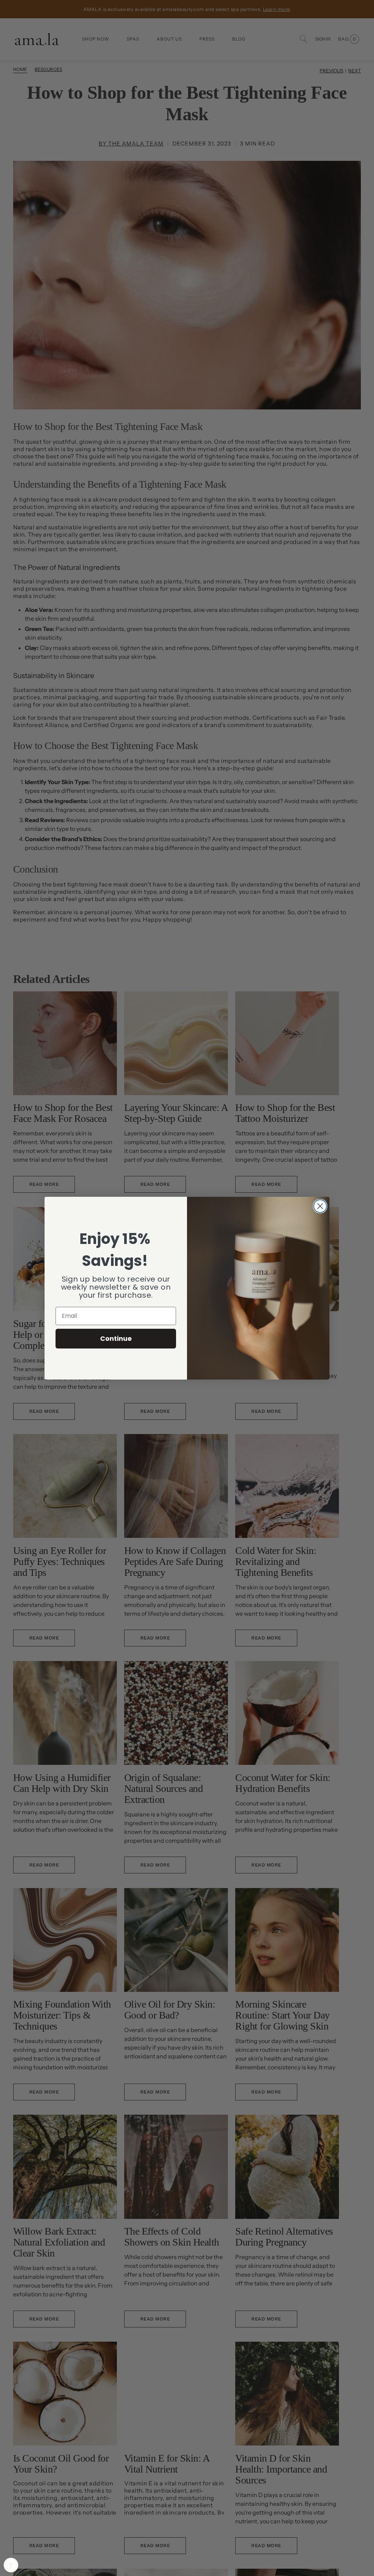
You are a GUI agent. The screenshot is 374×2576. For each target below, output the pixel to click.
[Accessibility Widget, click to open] (11, 2565)
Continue (116, 1338)
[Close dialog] (320, 1206)
